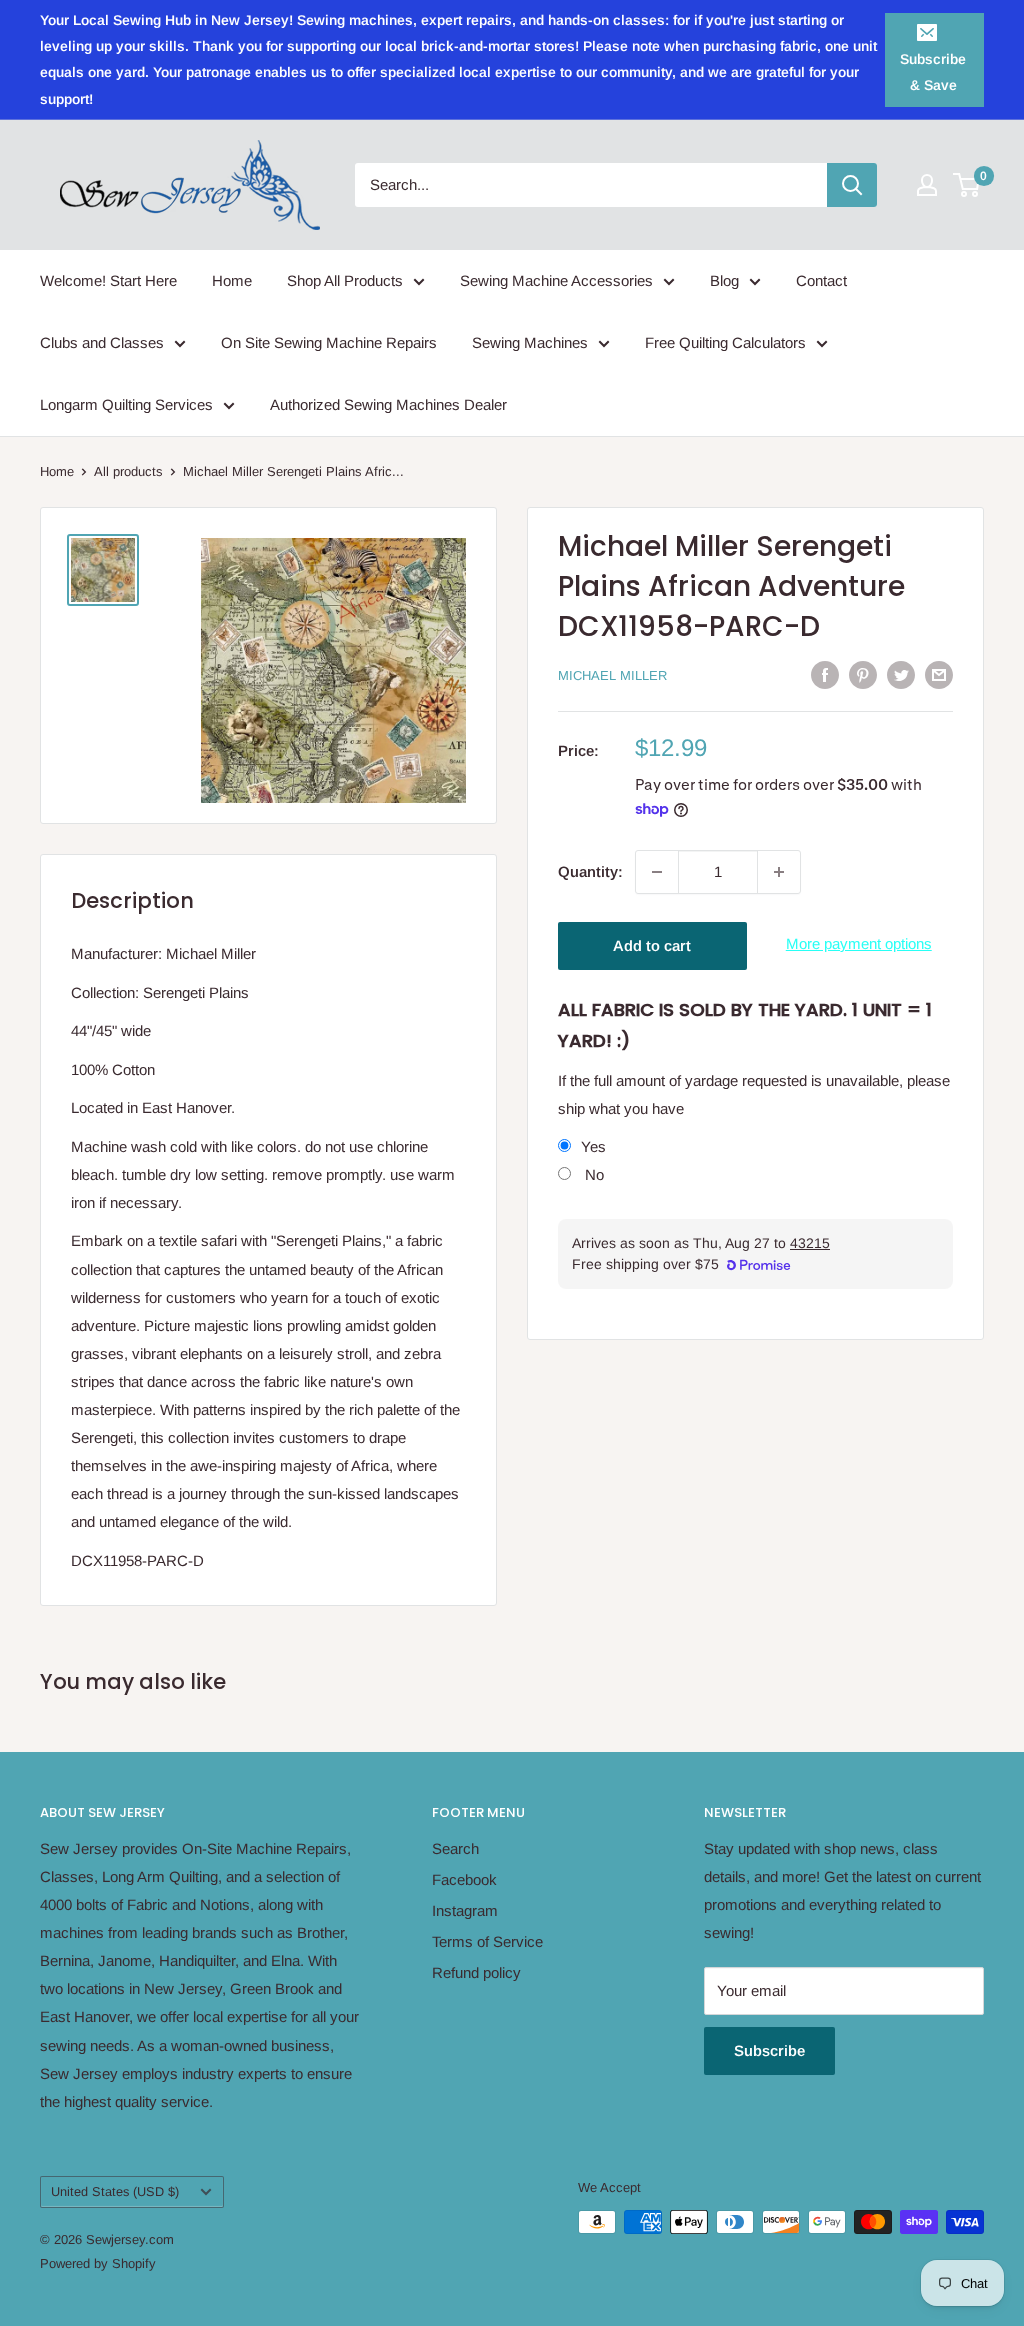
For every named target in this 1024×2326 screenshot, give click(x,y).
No (592, 1174)
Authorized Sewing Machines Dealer (388, 404)
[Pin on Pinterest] (863, 673)
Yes (593, 1146)
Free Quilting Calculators (725, 342)
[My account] (927, 185)
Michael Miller (612, 675)
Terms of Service (487, 1941)
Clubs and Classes (102, 342)
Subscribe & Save (933, 72)
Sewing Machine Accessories (556, 280)
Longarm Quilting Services (126, 404)
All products (128, 471)
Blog (724, 280)
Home (232, 280)
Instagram (465, 1910)
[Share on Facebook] (825, 673)
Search (455, 1848)
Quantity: (590, 871)
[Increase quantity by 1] (779, 872)
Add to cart (652, 945)
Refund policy (476, 1972)
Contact (821, 280)
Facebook (464, 1879)
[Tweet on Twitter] (901, 673)
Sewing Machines (530, 342)
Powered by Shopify (98, 2263)
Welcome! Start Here (108, 280)
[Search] (852, 185)
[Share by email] (939, 673)
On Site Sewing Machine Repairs (329, 342)
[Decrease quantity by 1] (657, 872)
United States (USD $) (115, 2191)
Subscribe (769, 2050)
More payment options (859, 943)
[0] (967, 185)
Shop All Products (345, 280)
